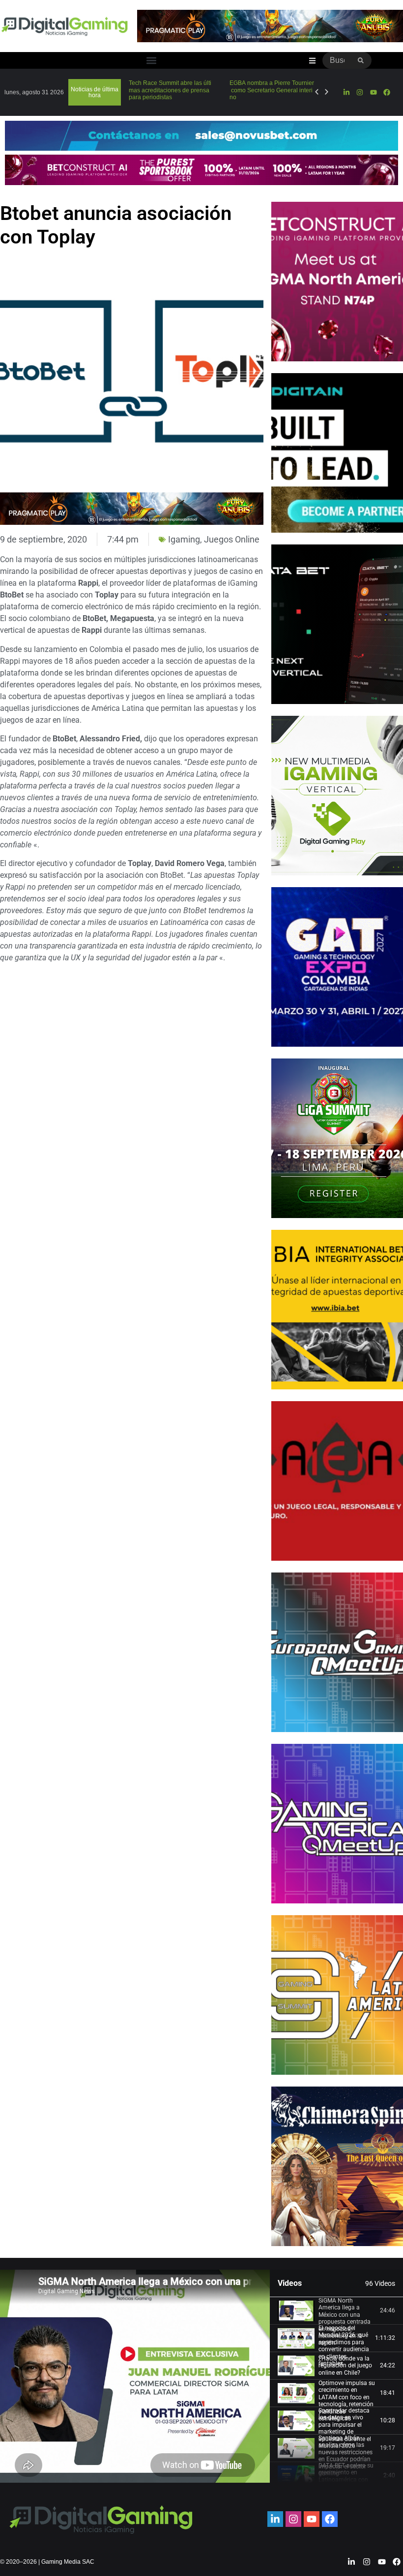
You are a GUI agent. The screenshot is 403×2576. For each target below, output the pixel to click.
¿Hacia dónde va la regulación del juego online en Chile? (345, 2366)
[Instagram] (360, 92)
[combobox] (336, 60)
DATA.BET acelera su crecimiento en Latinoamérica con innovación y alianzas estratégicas (347, 2480)
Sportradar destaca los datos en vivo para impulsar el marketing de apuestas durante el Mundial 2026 (345, 2428)
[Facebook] (387, 92)
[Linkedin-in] (346, 92)
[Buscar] (361, 60)
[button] (151, 61)
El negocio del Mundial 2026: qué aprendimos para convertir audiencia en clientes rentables (344, 2346)
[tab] (336, 2311)
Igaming (184, 539)
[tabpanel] (135, 2376)
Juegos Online (232, 539)
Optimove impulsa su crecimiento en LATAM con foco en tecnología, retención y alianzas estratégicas (347, 2401)
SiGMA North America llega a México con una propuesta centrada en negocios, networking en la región (345, 2322)
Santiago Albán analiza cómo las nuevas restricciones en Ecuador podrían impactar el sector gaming (345, 2456)
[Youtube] (374, 92)
